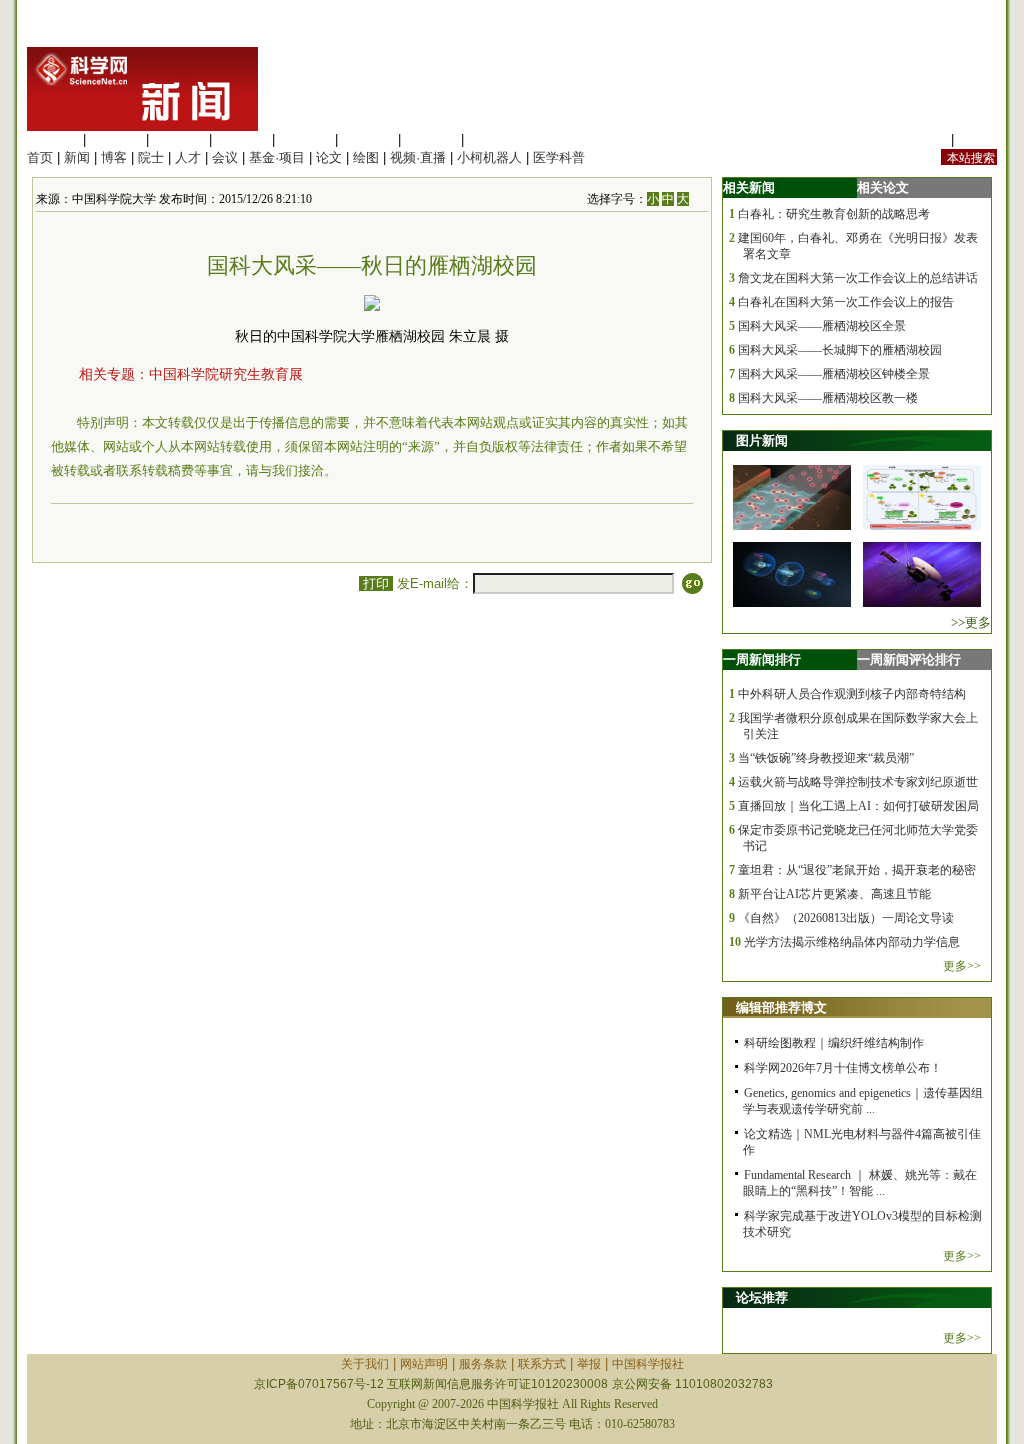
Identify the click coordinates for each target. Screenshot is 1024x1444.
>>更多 (971, 622)
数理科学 (431, 139)
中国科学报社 (648, 1364)
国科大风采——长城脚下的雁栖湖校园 (840, 350)
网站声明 (424, 1364)
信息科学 (305, 139)
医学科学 (116, 139)
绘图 (366, 157)
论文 (329, 157)
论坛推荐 (762, 1297)
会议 (225, 157)
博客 (114, 157)
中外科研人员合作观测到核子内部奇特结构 (852, 694)
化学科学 (179, 139)
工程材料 (242, 139)
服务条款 (483, 1364)
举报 (589, 1364)
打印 (376, 583)
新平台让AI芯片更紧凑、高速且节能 (834, 894)
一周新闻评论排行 (909, 659)
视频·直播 (418, 157)
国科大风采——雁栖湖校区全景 (822, 326)
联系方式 (542, 1364)
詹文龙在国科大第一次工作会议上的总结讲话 (858, 278)
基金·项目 (277, 157)
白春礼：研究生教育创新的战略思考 (834, 214)
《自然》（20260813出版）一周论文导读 (846, 918)
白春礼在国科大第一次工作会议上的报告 (846, 302)
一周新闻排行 (762, 659)
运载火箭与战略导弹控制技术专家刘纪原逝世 (858, 782)
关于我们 (365, 1364)
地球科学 (368, 139)
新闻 (77, 157)
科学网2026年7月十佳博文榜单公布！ (843, 1068)
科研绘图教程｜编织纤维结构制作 (834, 1043)
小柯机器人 (489, 157)
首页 (40, 157)
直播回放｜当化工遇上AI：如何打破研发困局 (858, 806)
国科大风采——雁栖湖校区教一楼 (828, 398)
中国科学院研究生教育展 (226, 374)
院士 (151, 157)
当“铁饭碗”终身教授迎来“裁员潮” (826, 758)
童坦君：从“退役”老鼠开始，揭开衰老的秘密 (857, 870)
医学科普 (559, 157)
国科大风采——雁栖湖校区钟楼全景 (834, 374)
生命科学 (53, 139)
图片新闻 (762, 440)
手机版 (977, 139)
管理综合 (494, 139)
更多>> (962, 966)
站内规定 (921, 139)
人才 (188, 157)
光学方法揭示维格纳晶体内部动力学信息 (852, 942)
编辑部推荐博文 (781, 1007)
